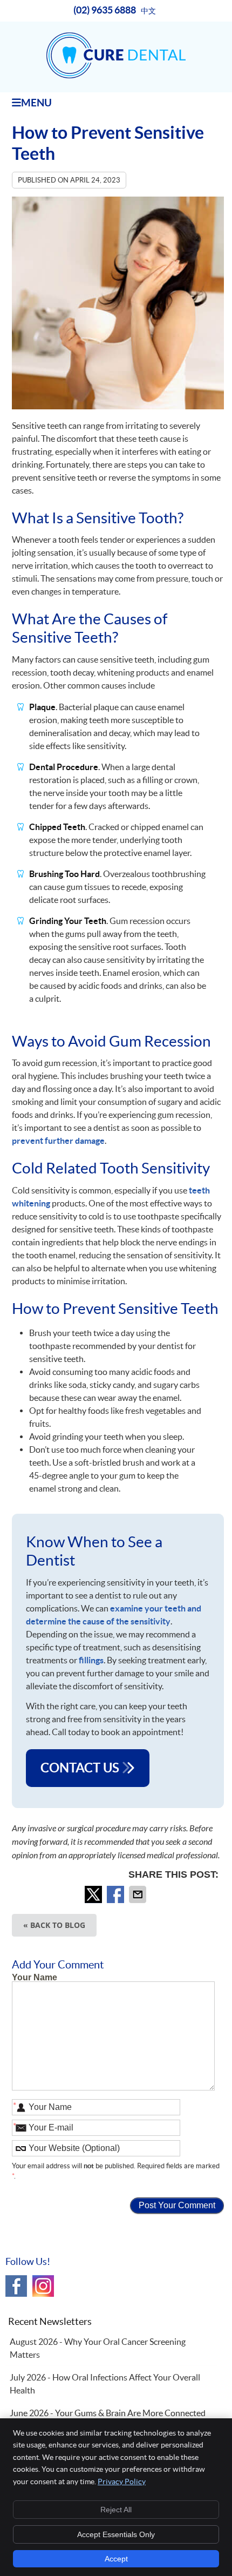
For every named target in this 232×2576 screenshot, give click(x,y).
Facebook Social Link (16, 2286)
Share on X (94, 1894)
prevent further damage (58, 1141)
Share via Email (139, 1894)
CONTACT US (81, 1768)
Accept (116, 2559)
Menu (36, 103)
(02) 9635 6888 (105, 10)
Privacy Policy (122, 2481)
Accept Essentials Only (116, 2534)
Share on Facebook (117, 1894)
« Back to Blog (54, 1925)
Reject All (116, 2510)
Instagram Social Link (43, 2286)
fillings (91, 1660)
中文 (148, 11)
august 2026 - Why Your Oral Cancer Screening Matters (98, 2348)
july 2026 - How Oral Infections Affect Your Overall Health (105, 2384)
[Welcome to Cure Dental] (116, 75)
